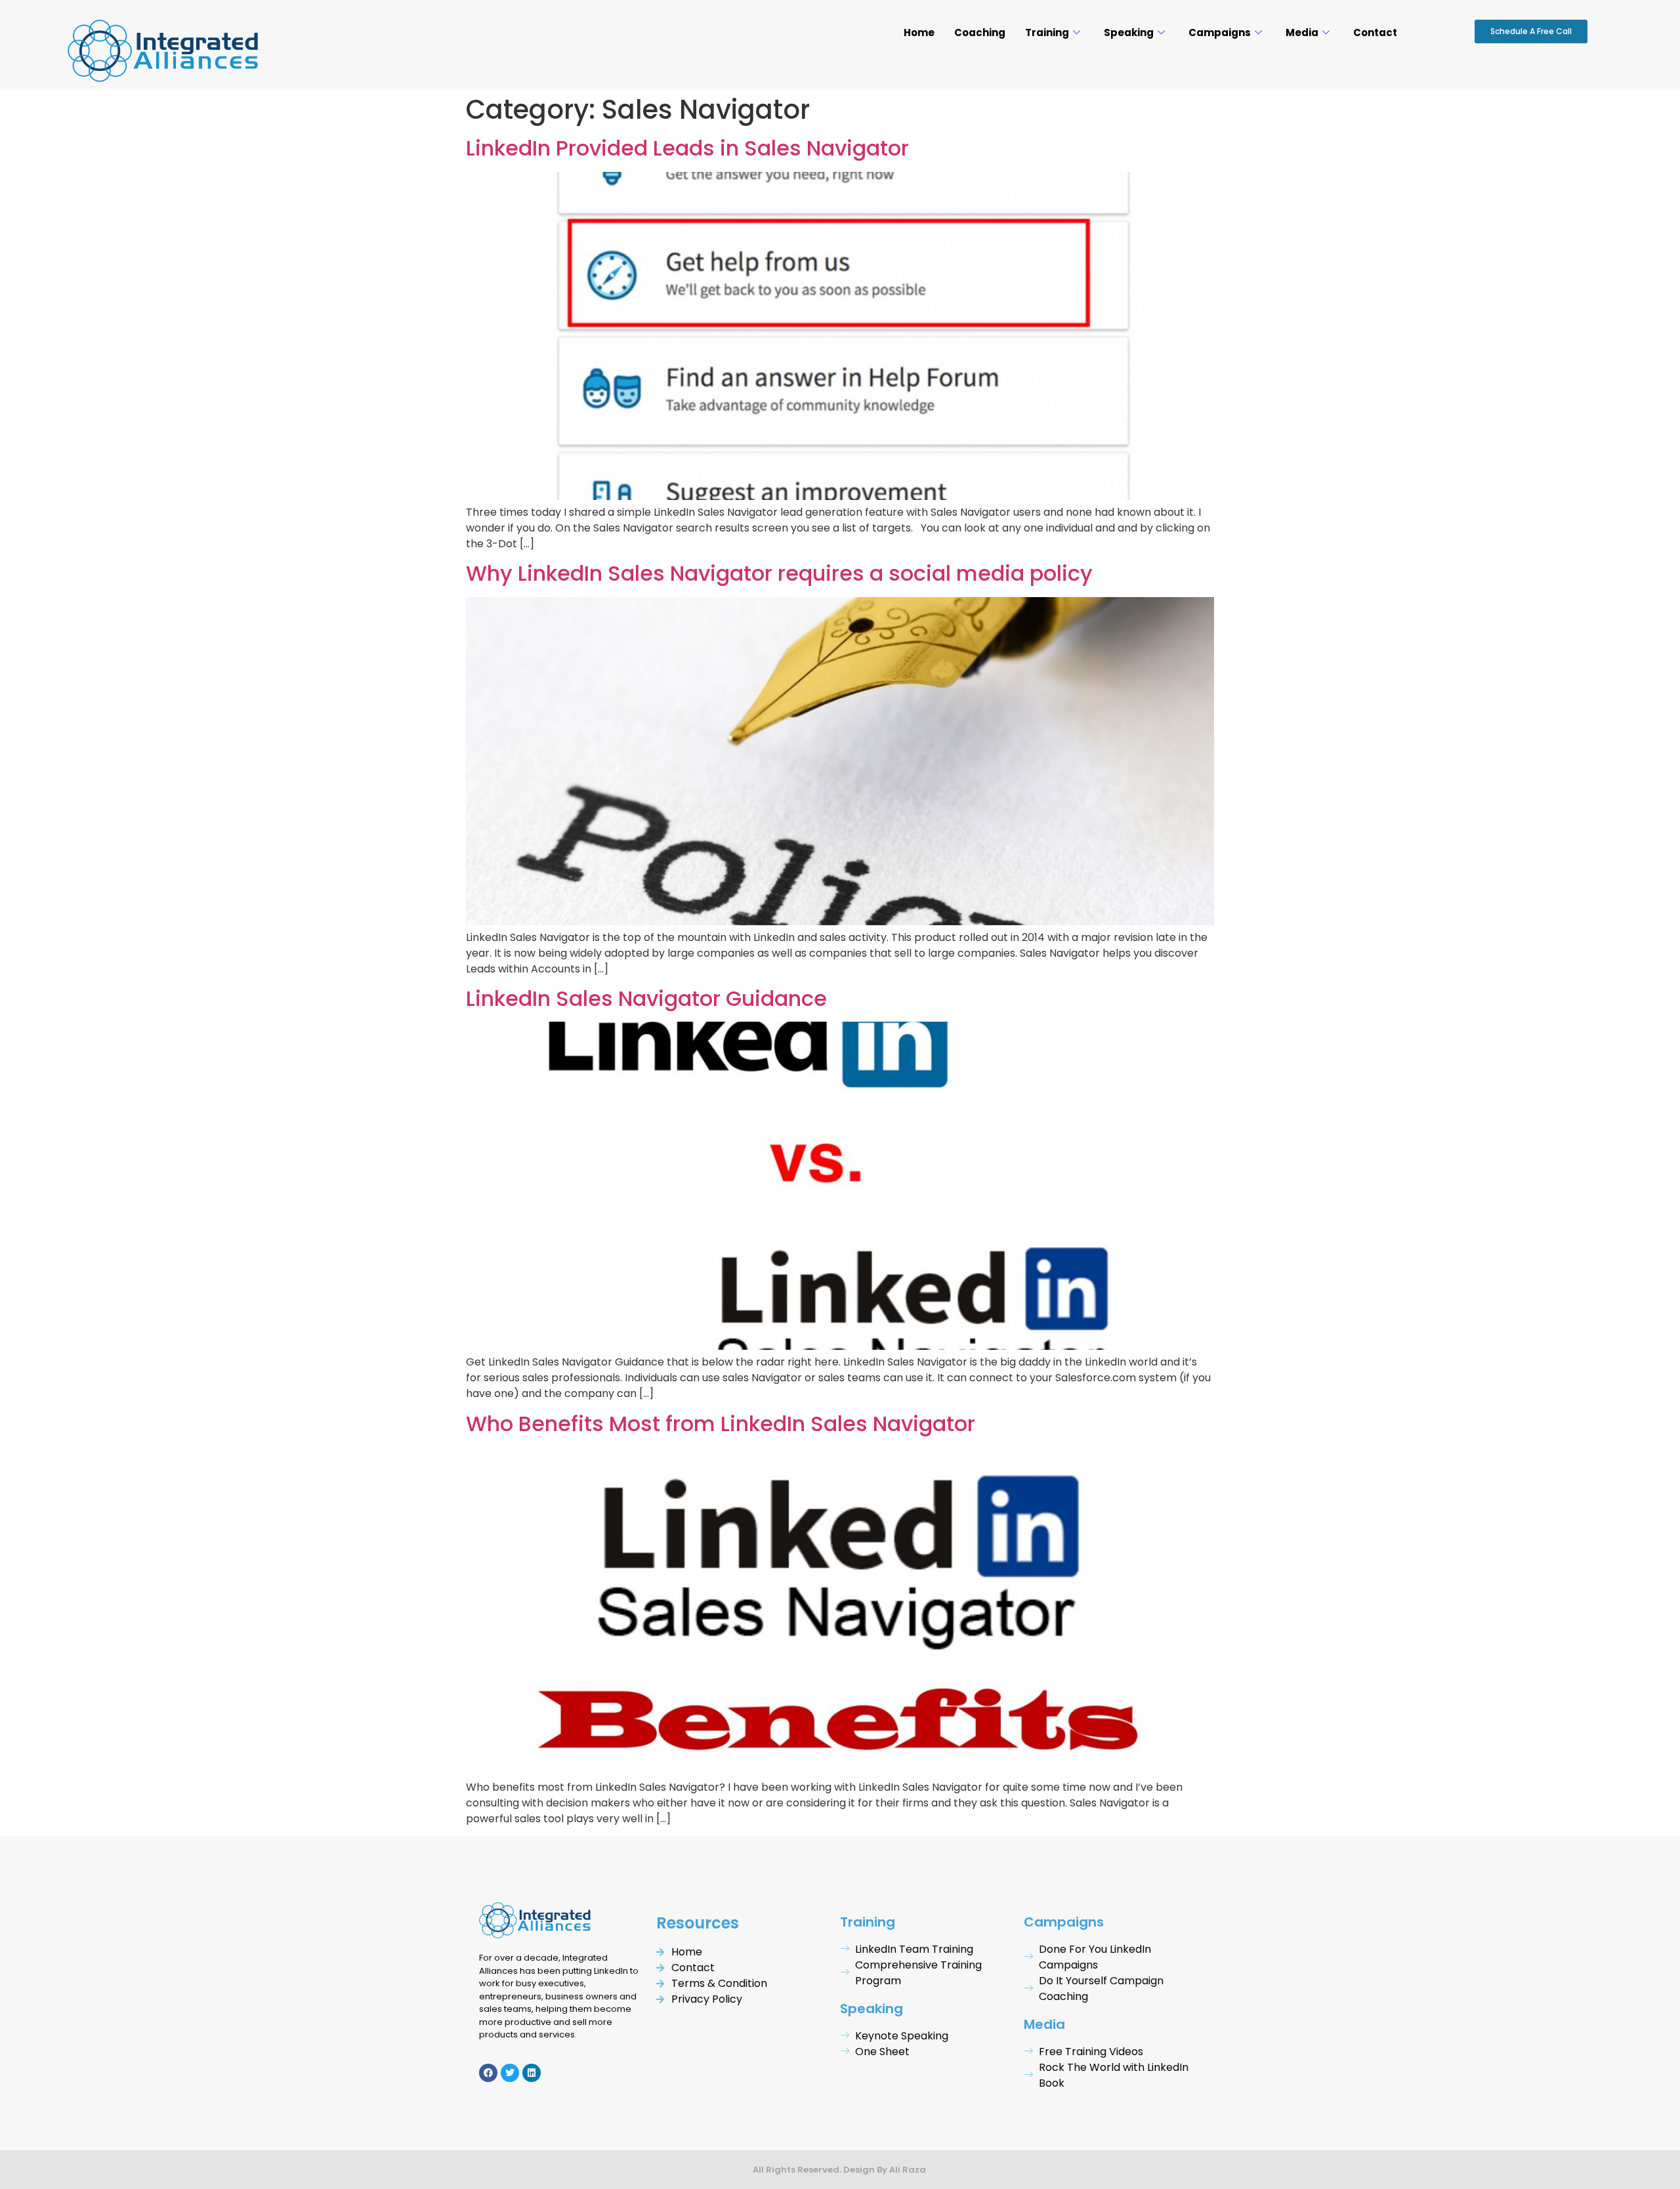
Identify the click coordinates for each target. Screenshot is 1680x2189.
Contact (1375, 32)
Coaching (980, 32)
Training (1047, 32)
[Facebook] (488, 2073)
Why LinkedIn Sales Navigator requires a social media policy (779, 573)
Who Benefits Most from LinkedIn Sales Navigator (721, 1424)
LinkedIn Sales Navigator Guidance (646, 998)
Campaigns (1220, 32)
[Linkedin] (532, 2073)
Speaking (1129, 32)
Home (919, 32)
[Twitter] (510, 2073)
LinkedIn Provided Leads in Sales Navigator (687, 148)
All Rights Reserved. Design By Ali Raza (840, 2170)
